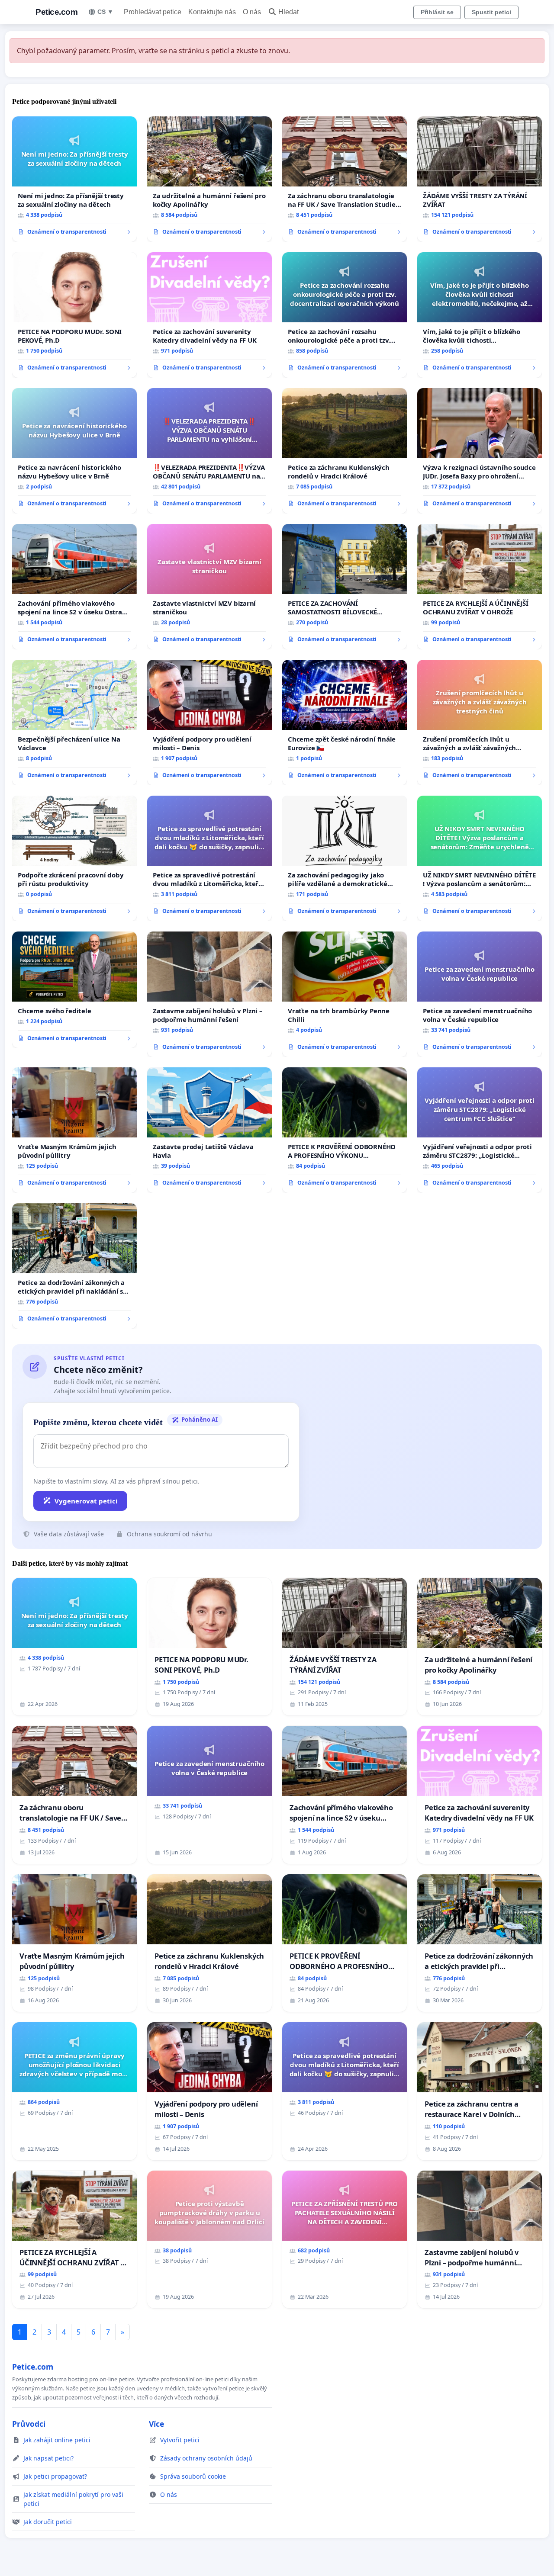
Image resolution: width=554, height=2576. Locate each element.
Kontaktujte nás (212, 12)
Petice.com (56, 12)
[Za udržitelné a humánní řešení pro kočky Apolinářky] (209, 179)
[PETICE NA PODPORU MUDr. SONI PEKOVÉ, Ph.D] (74, 315)
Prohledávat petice (153, 12)
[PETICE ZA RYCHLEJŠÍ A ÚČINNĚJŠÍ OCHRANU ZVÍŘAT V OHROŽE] (480, 587)
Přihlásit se (437, 12)
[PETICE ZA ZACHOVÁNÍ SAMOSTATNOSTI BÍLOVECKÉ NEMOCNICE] (345, 587)
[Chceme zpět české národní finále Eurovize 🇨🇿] (345, 723)
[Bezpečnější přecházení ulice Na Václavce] (74, 723)
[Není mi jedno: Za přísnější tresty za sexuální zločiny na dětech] (74, 179)
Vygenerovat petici (86, 1501)
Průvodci (29, 2424)
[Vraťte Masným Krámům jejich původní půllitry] (74, 1130)
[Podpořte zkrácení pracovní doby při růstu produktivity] (74, 858)
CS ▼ (105, 12)
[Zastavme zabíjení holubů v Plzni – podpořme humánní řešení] (209, 994)
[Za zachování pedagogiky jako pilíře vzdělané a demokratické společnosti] (345, 858)
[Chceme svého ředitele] (74, 990)
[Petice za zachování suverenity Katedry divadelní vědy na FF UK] (209, 315)
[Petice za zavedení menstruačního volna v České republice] (480, 994)
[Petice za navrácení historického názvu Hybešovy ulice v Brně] (74, 451)
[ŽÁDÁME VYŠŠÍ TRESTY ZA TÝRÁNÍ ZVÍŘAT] (480, 179)
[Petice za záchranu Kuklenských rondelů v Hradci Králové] (345, 451)
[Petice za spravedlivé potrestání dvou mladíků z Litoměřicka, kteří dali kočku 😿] (209, 858)
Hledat (288, 12)
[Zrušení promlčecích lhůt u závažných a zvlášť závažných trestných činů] (480, 723)
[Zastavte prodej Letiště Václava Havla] (209, 1130)
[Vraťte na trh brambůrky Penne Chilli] (345, 994)
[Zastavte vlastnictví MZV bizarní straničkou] (209, 587)
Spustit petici (491, 12)
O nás (252, 12)
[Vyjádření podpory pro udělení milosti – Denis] (209, 723)
